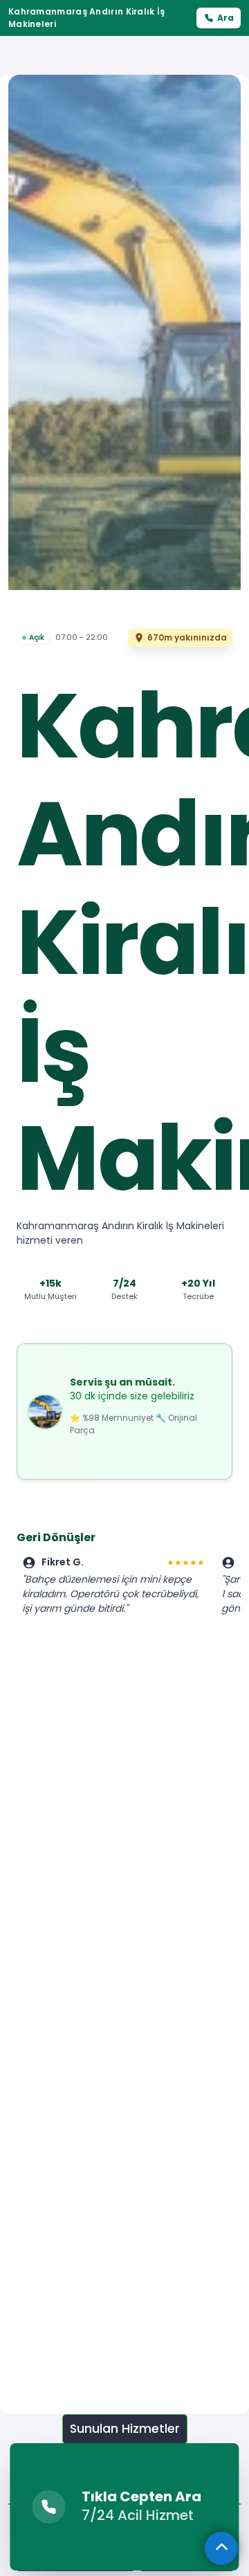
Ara (225, 18)
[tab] (125, 2429)
